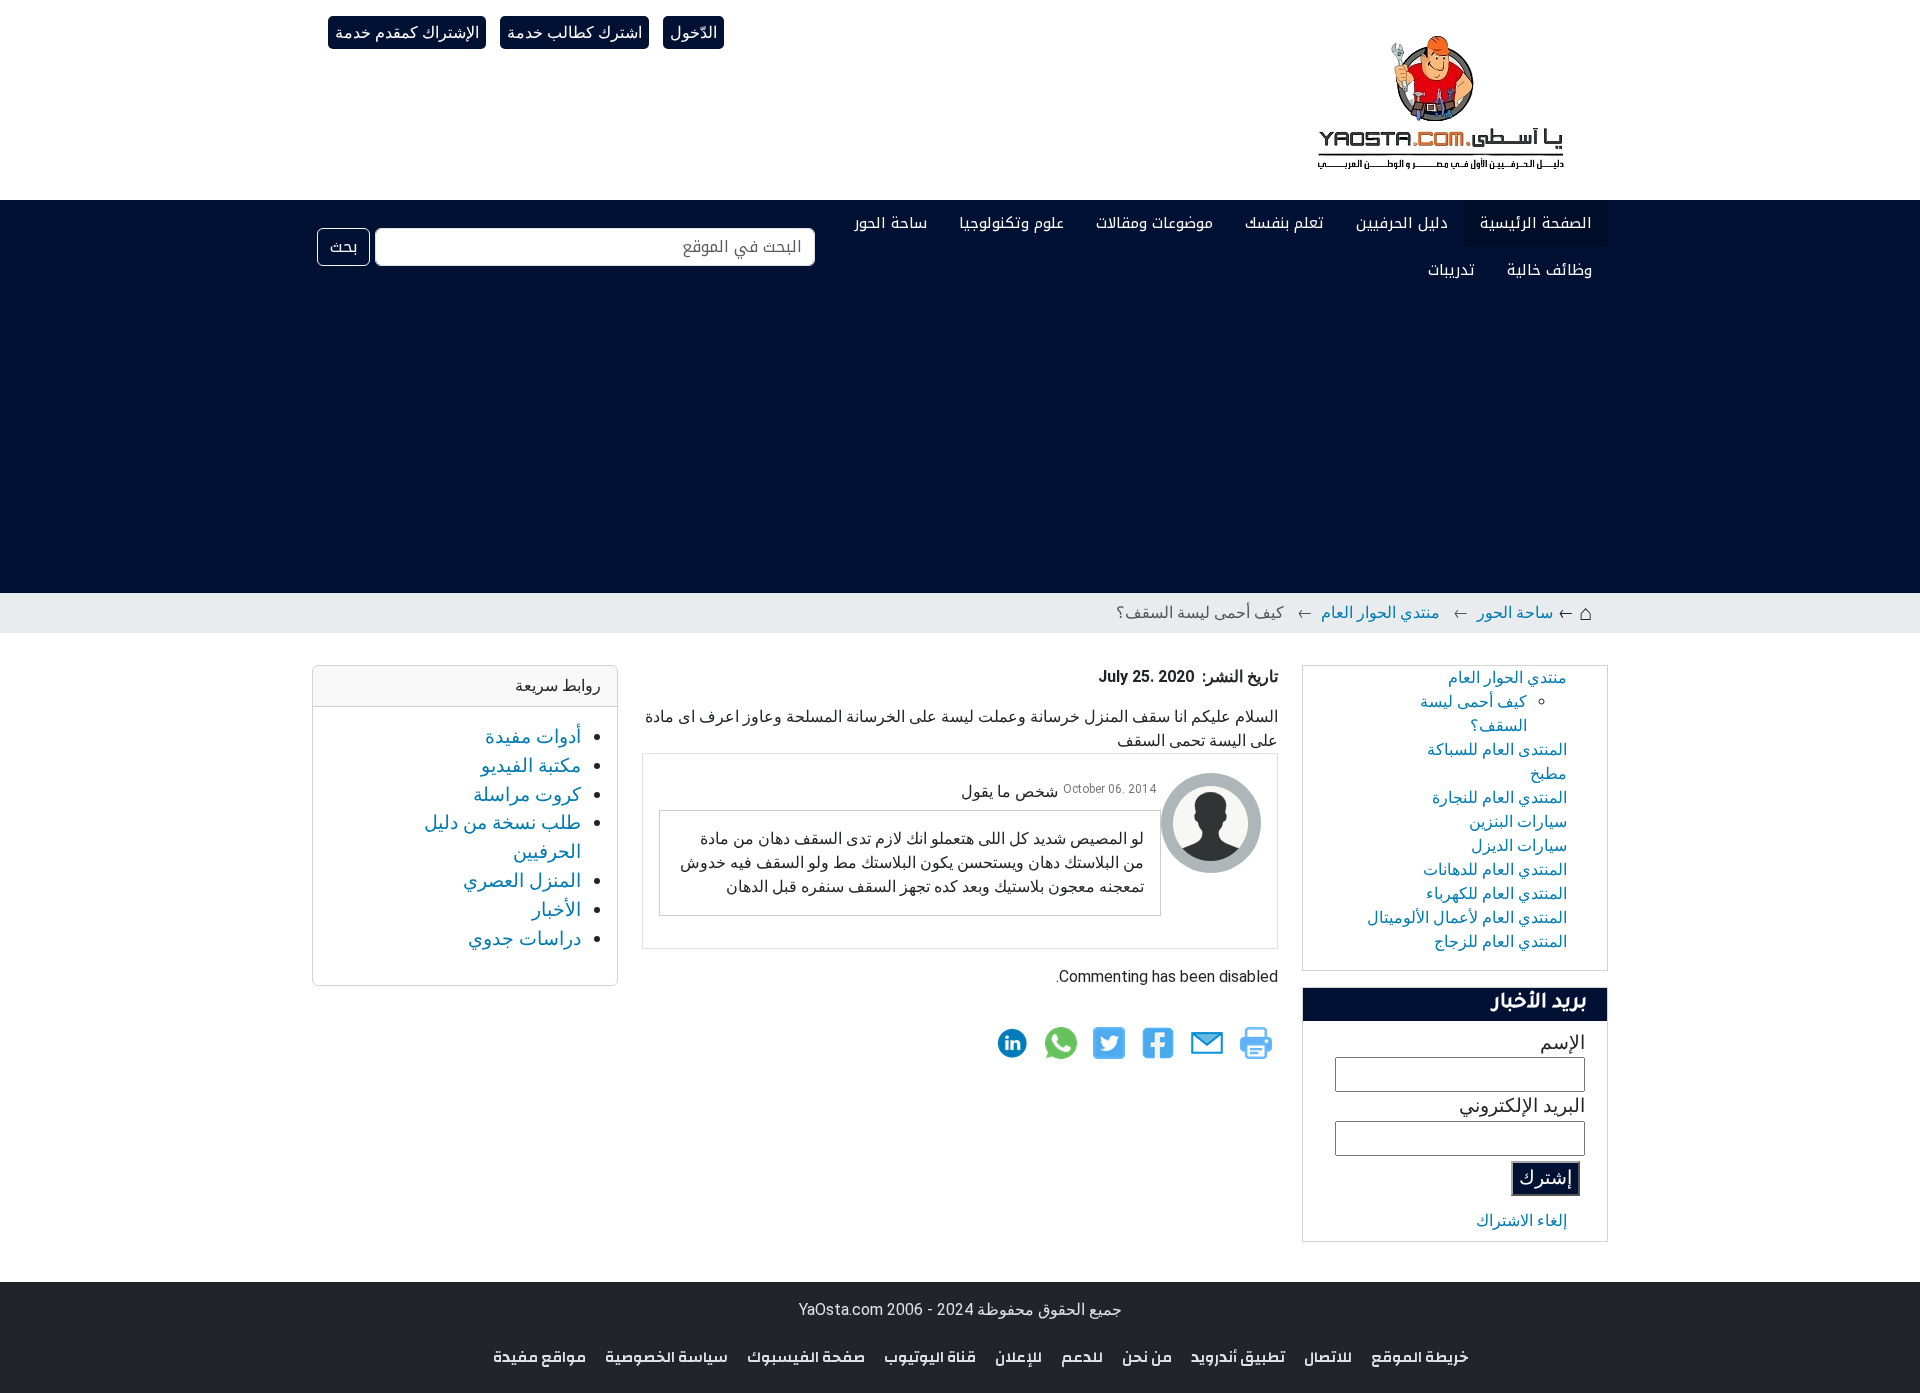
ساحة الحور (890, 223)
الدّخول (693, 32)
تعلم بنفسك (1284, 223)
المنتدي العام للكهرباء (1496, 893)
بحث (343, 246)
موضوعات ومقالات (1154, 223)
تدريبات (1451, 270)
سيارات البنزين (1518, 821)
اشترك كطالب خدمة (574, 32)
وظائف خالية (1549, 270)
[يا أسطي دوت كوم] (1438, 100)
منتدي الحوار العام (1380, 612)
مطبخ (1548, 773)
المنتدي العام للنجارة (1499, 797)
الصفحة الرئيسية (1536, 223)
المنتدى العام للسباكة (1497, 749)
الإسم (1562, 1042)
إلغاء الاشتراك (1521, 1220)
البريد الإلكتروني (1522, 1105)
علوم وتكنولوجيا (1011, 223)
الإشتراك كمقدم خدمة (407, 32)
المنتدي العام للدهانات (1495, 869)
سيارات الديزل (1519, 845)
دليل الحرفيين (1402, 223)
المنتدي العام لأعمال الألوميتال (1467, 917)
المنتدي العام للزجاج (1500, 941)
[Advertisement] (960, 443)
